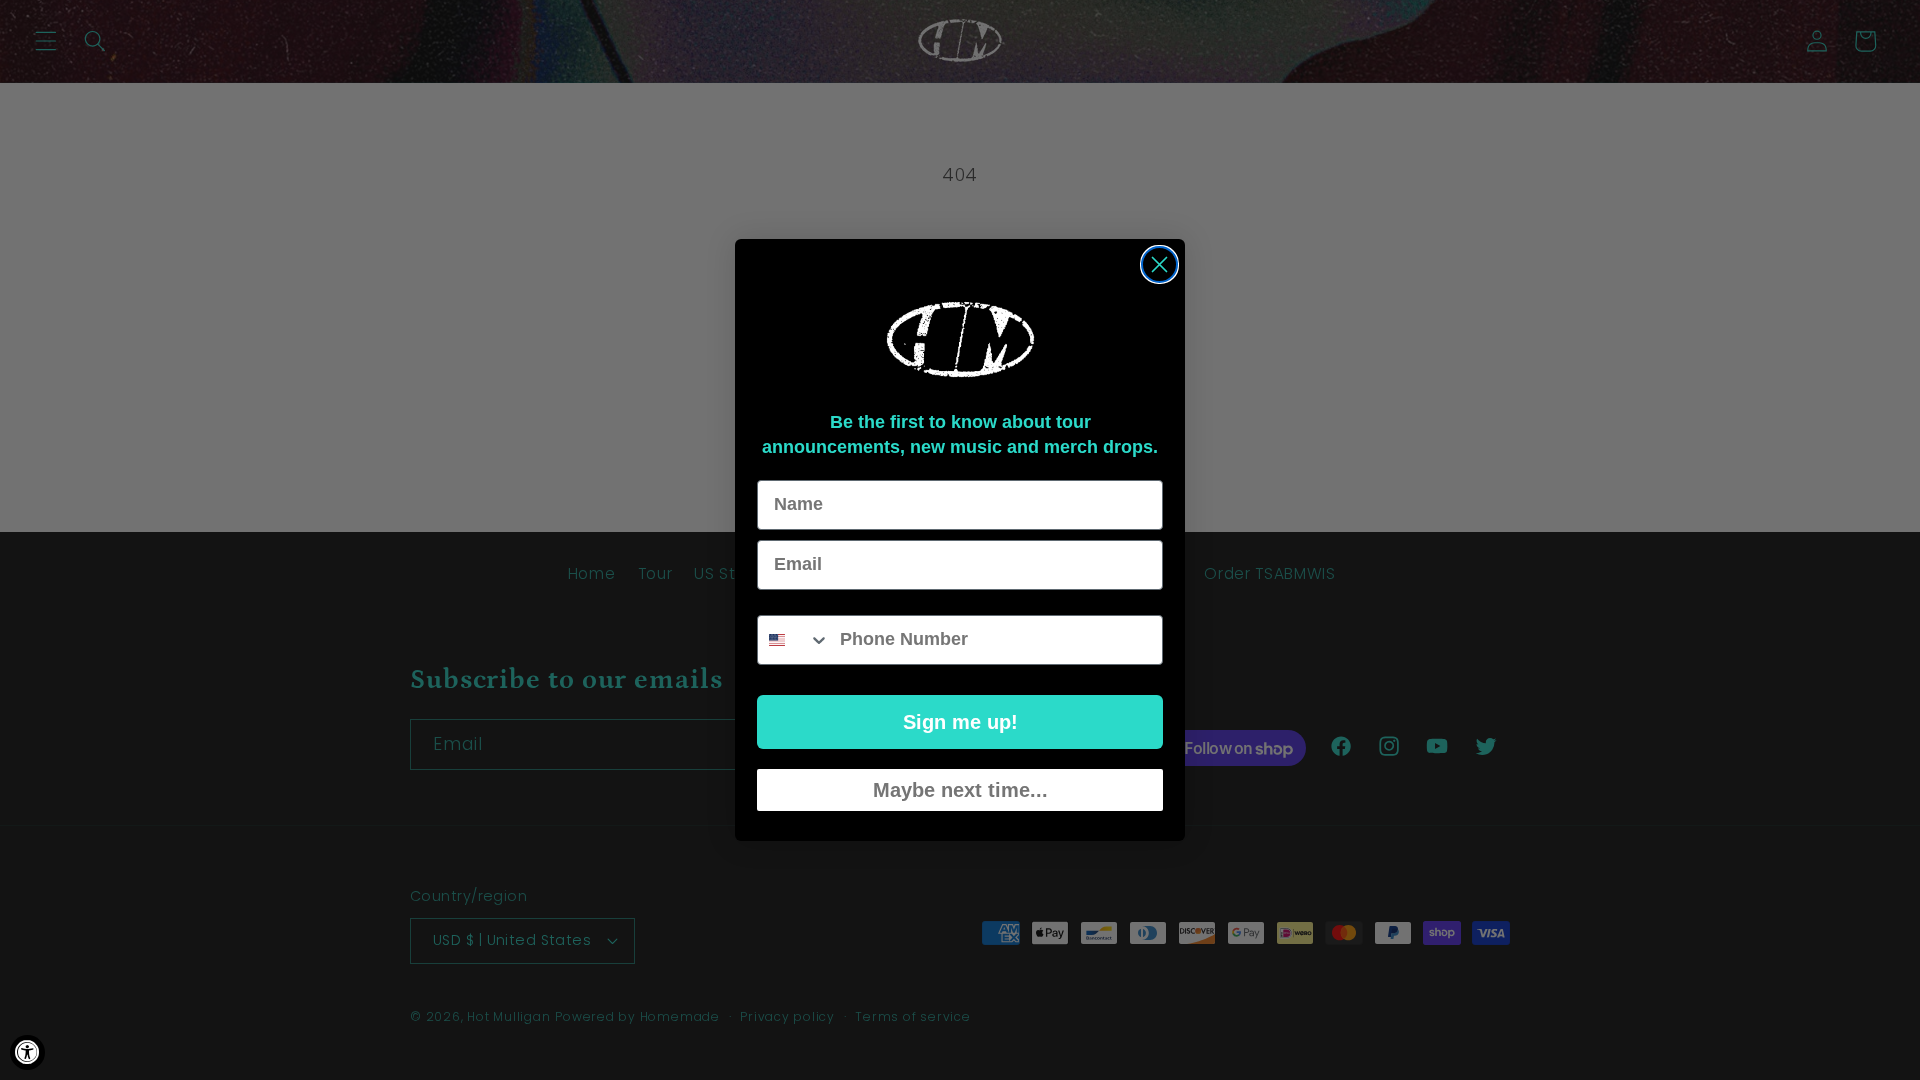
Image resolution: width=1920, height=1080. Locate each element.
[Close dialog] (1159, 264)
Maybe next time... (960, 790)
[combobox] (794, 640)
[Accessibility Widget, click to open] (27, 1052)
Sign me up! (960, 722)
